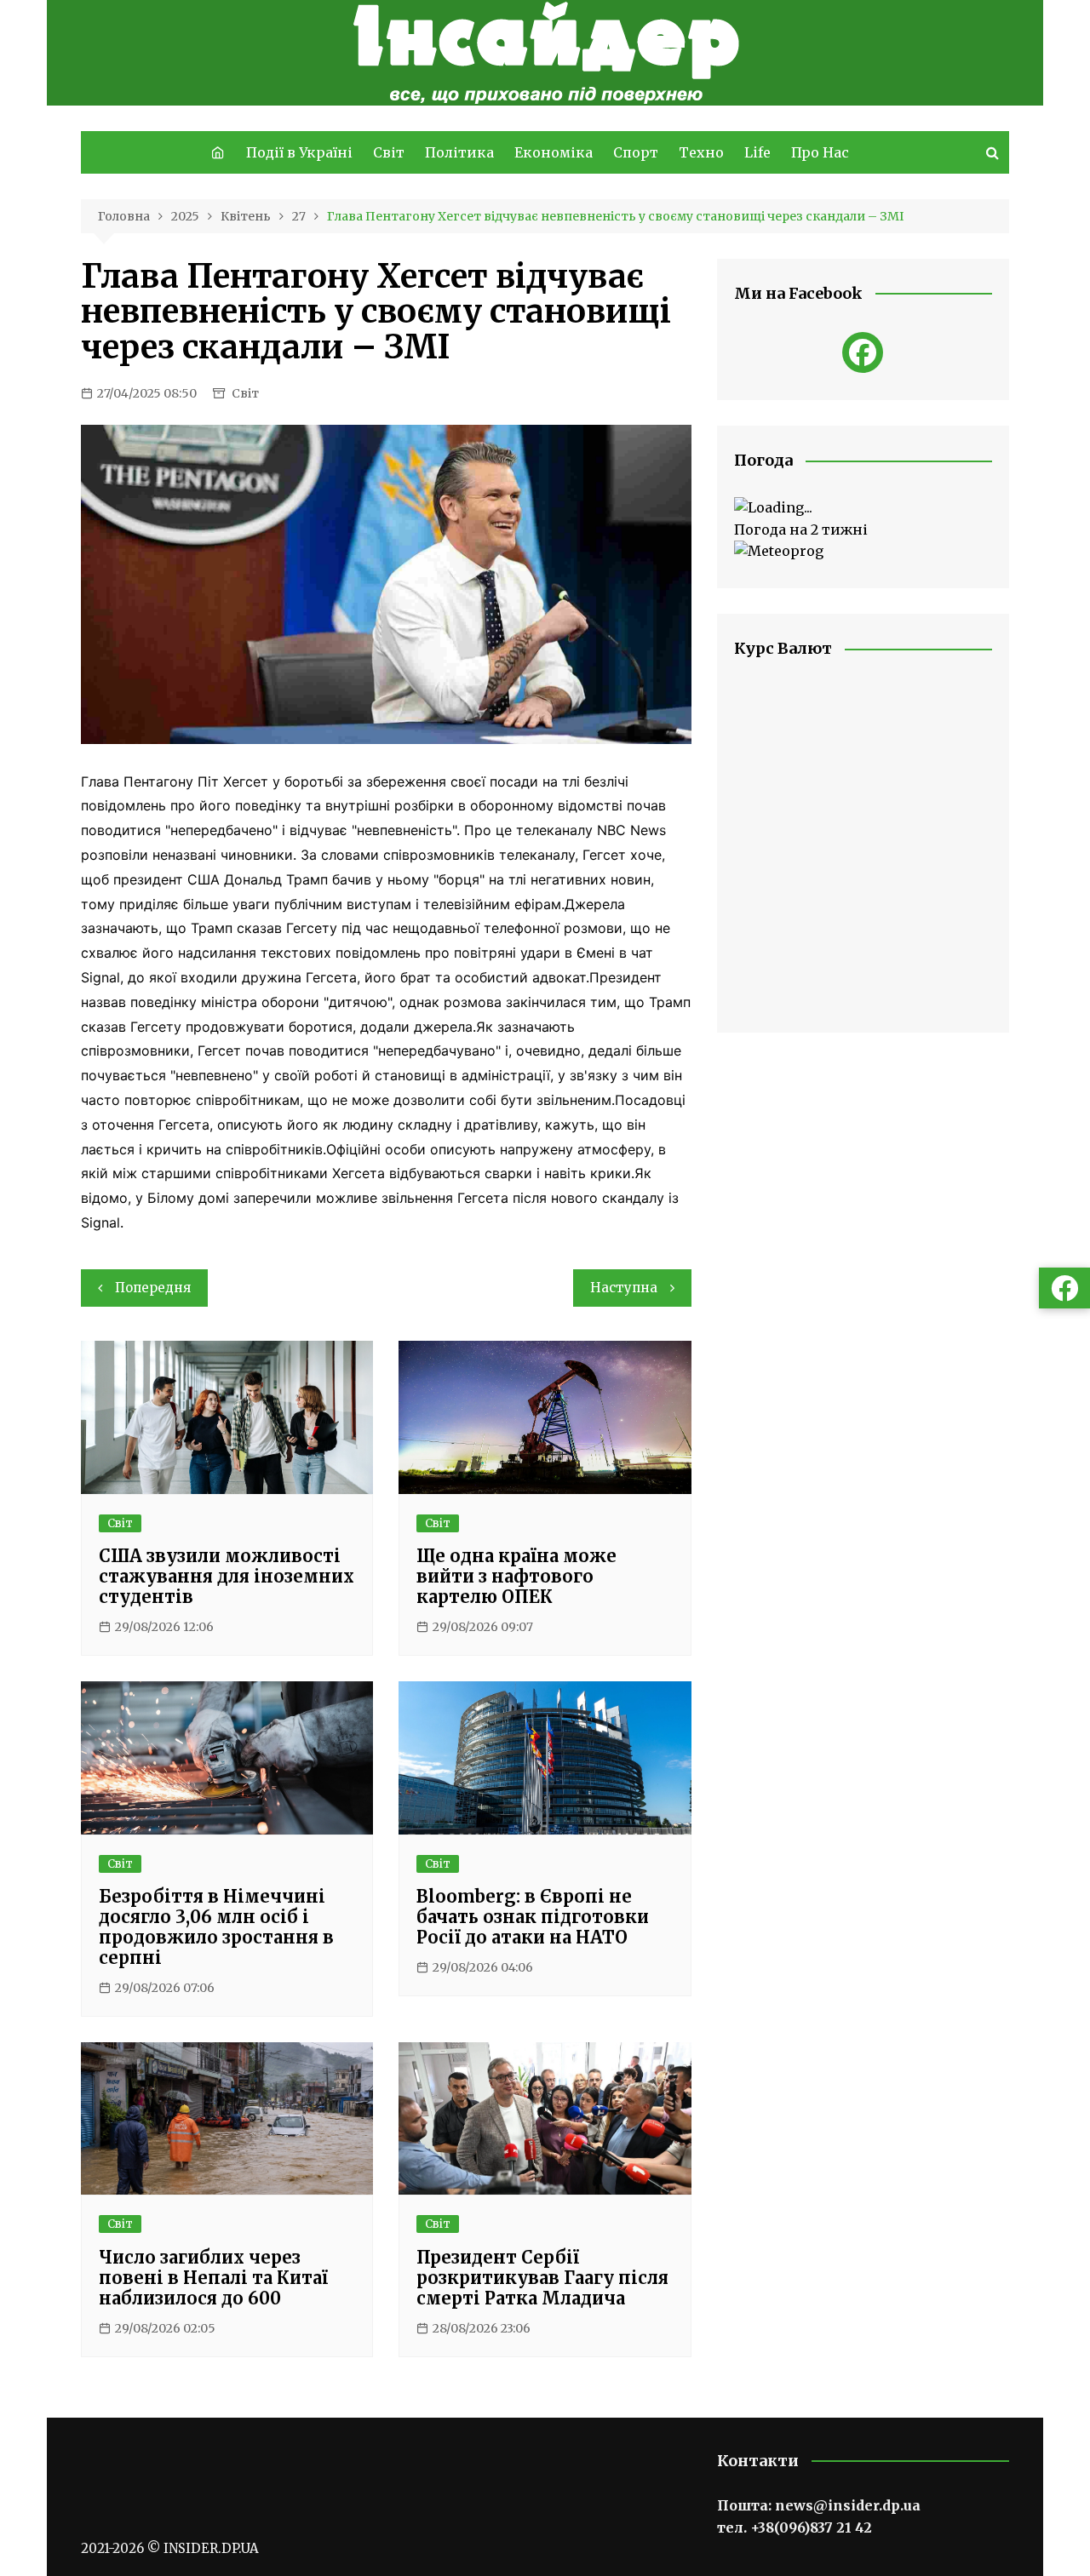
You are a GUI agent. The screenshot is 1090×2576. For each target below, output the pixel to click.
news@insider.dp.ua (848, 2505)
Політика (459, 152)
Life (757, 152)
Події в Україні (299, 152)
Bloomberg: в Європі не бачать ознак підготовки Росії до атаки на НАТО (533, 1917)
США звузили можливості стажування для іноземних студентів (227, 1576)
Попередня (153, 1288)
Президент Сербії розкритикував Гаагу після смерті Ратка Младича (542, 2278)
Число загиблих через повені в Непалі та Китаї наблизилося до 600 (213, 2278)
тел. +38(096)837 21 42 (795, 2527)
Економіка (554, 152)
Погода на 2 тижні (801, 530)
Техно (701, 152)
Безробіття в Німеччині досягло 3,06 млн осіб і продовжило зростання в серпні (216, 1927)
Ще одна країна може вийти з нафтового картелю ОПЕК (516, 1576)
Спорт (636, 152)
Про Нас (820, 152)
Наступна (624, 1288)
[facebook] (863, 352)
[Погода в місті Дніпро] (863, 508)
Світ (389, 152)
